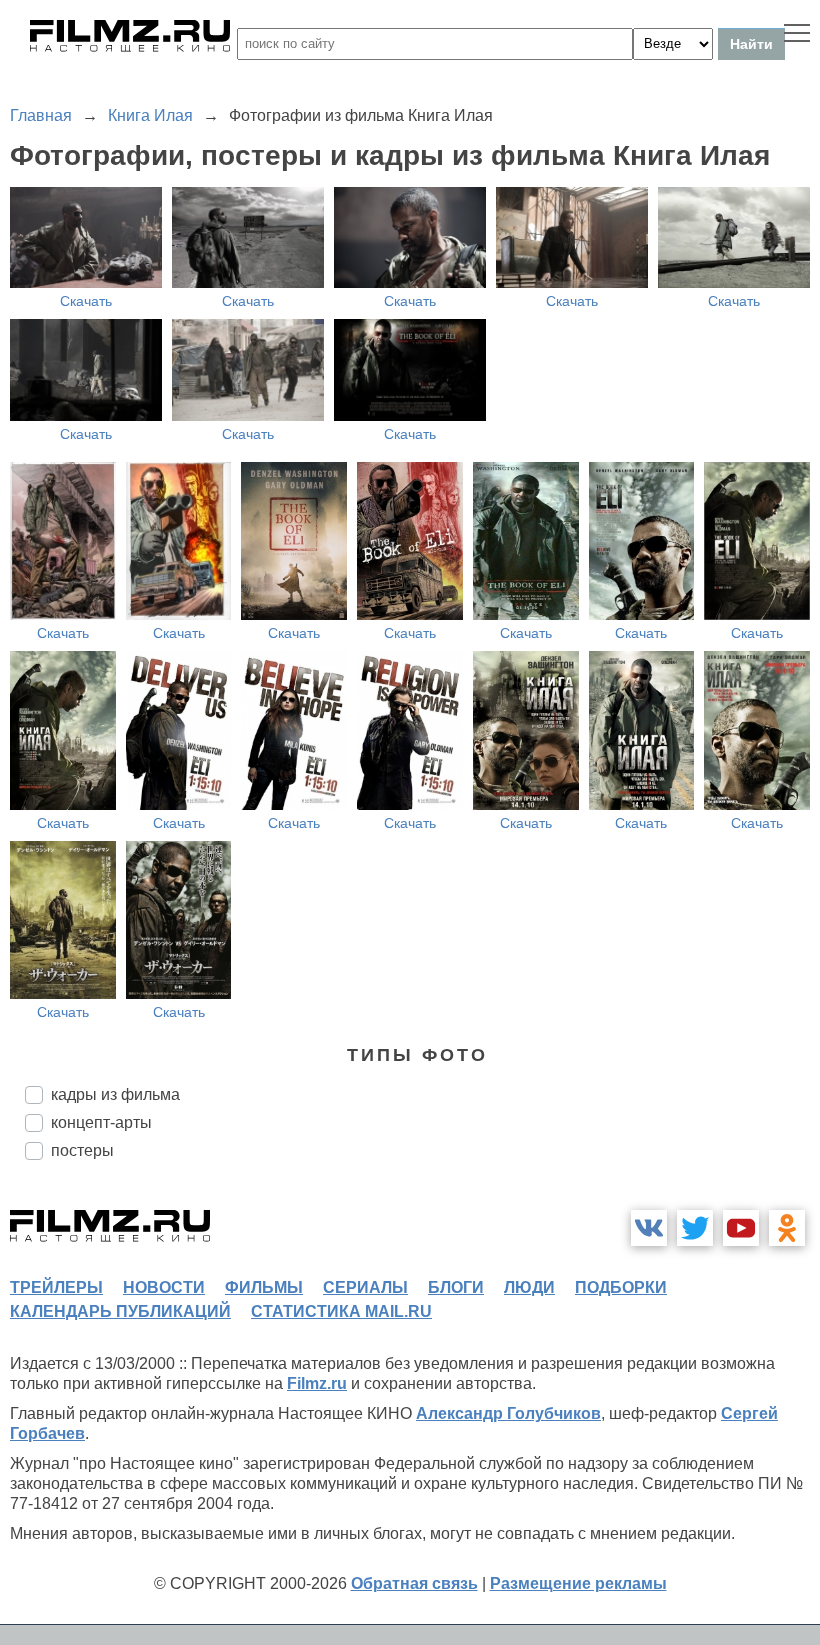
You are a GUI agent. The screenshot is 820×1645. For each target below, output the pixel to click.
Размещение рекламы (578, 1583)
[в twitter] (695, 1228)
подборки (621, 1287)
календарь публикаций (120, 1311)
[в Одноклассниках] (787, 1228)
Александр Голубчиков (508, 1413)
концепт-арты (101, 1122)
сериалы (365, 1287)
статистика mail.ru (341, 1311)
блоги (456, 1287)
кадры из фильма (115, 1094)
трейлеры (56, 1287)
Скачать (86, 301)
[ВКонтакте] (649, 1228)
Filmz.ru (317, 1383)
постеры (82, 1150)
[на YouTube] (741, 1228)
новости (164, 1287)
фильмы (264, 1287)
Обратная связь (414, 1583)
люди (529, 1287)
